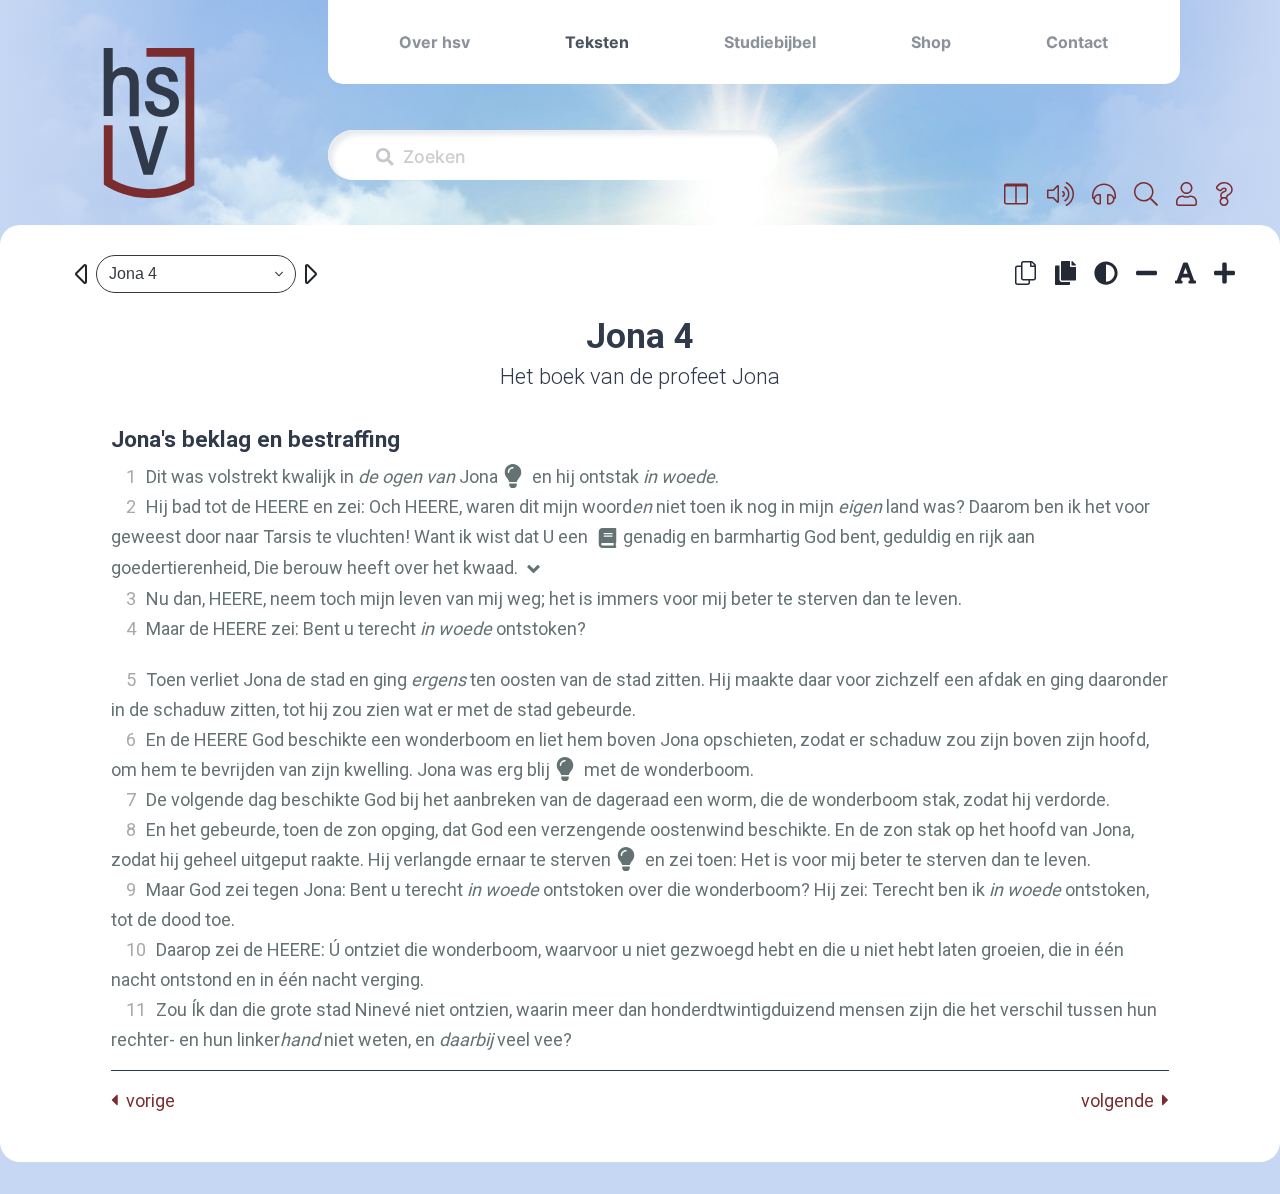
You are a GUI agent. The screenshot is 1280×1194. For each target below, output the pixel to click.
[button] (1016, 195)
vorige (146, 1100)
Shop (931, 42)
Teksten (597, 42)
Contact (1077, 42)
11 (136, 1009)
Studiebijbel (770, 42)
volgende (1121, 1100)
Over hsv (434, 42)
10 (136, 949)
